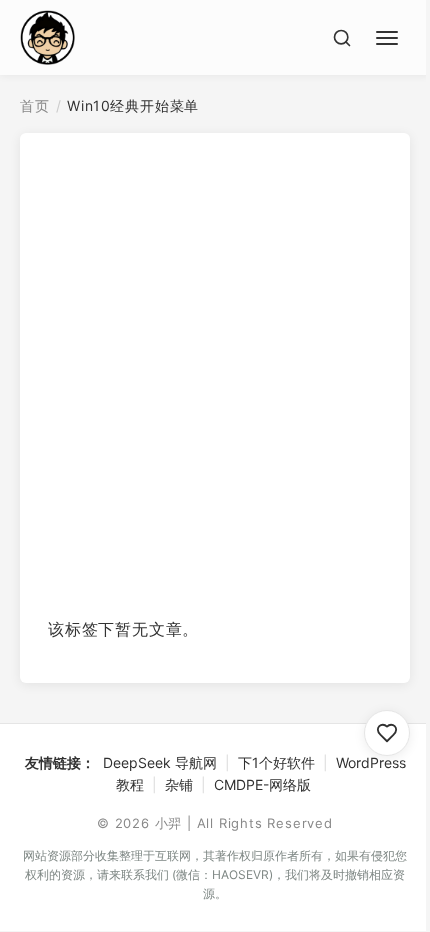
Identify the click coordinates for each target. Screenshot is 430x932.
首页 (35, 105)
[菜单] (390, 35)
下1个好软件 (276, 762)
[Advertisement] (215, 382)
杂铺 (179, 784)
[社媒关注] (387, 733)
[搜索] (342, 38)
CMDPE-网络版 (262, 784)
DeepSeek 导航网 (160, 762)
